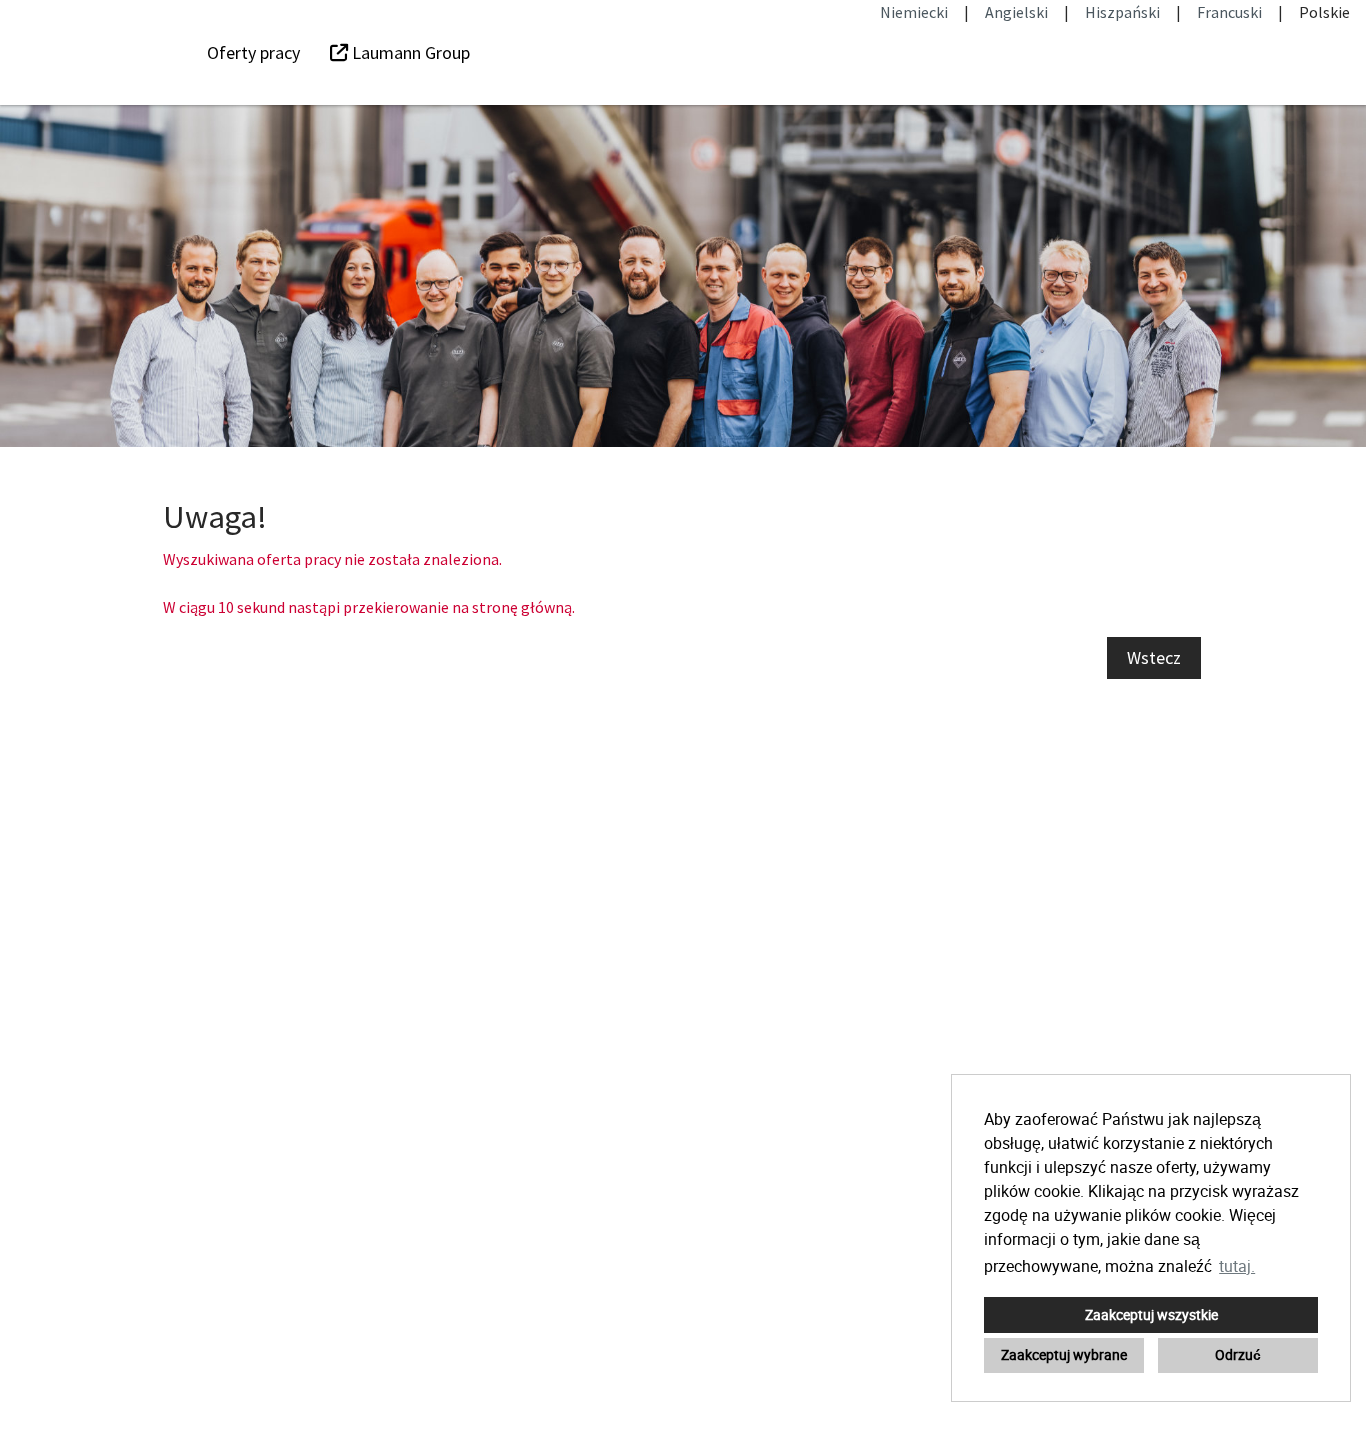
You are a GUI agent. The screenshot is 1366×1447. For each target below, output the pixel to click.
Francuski (1229, 12)
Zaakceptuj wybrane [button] (1064, 1354)
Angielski (1016, 12)
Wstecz (1154, 657)
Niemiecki (914, 12)
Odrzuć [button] (1238, 1354)
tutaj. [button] (1237, 1266)
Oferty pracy (253, 52)
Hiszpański (1122, 12)
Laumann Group (409, 52)
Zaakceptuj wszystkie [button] (1151, 1314)
